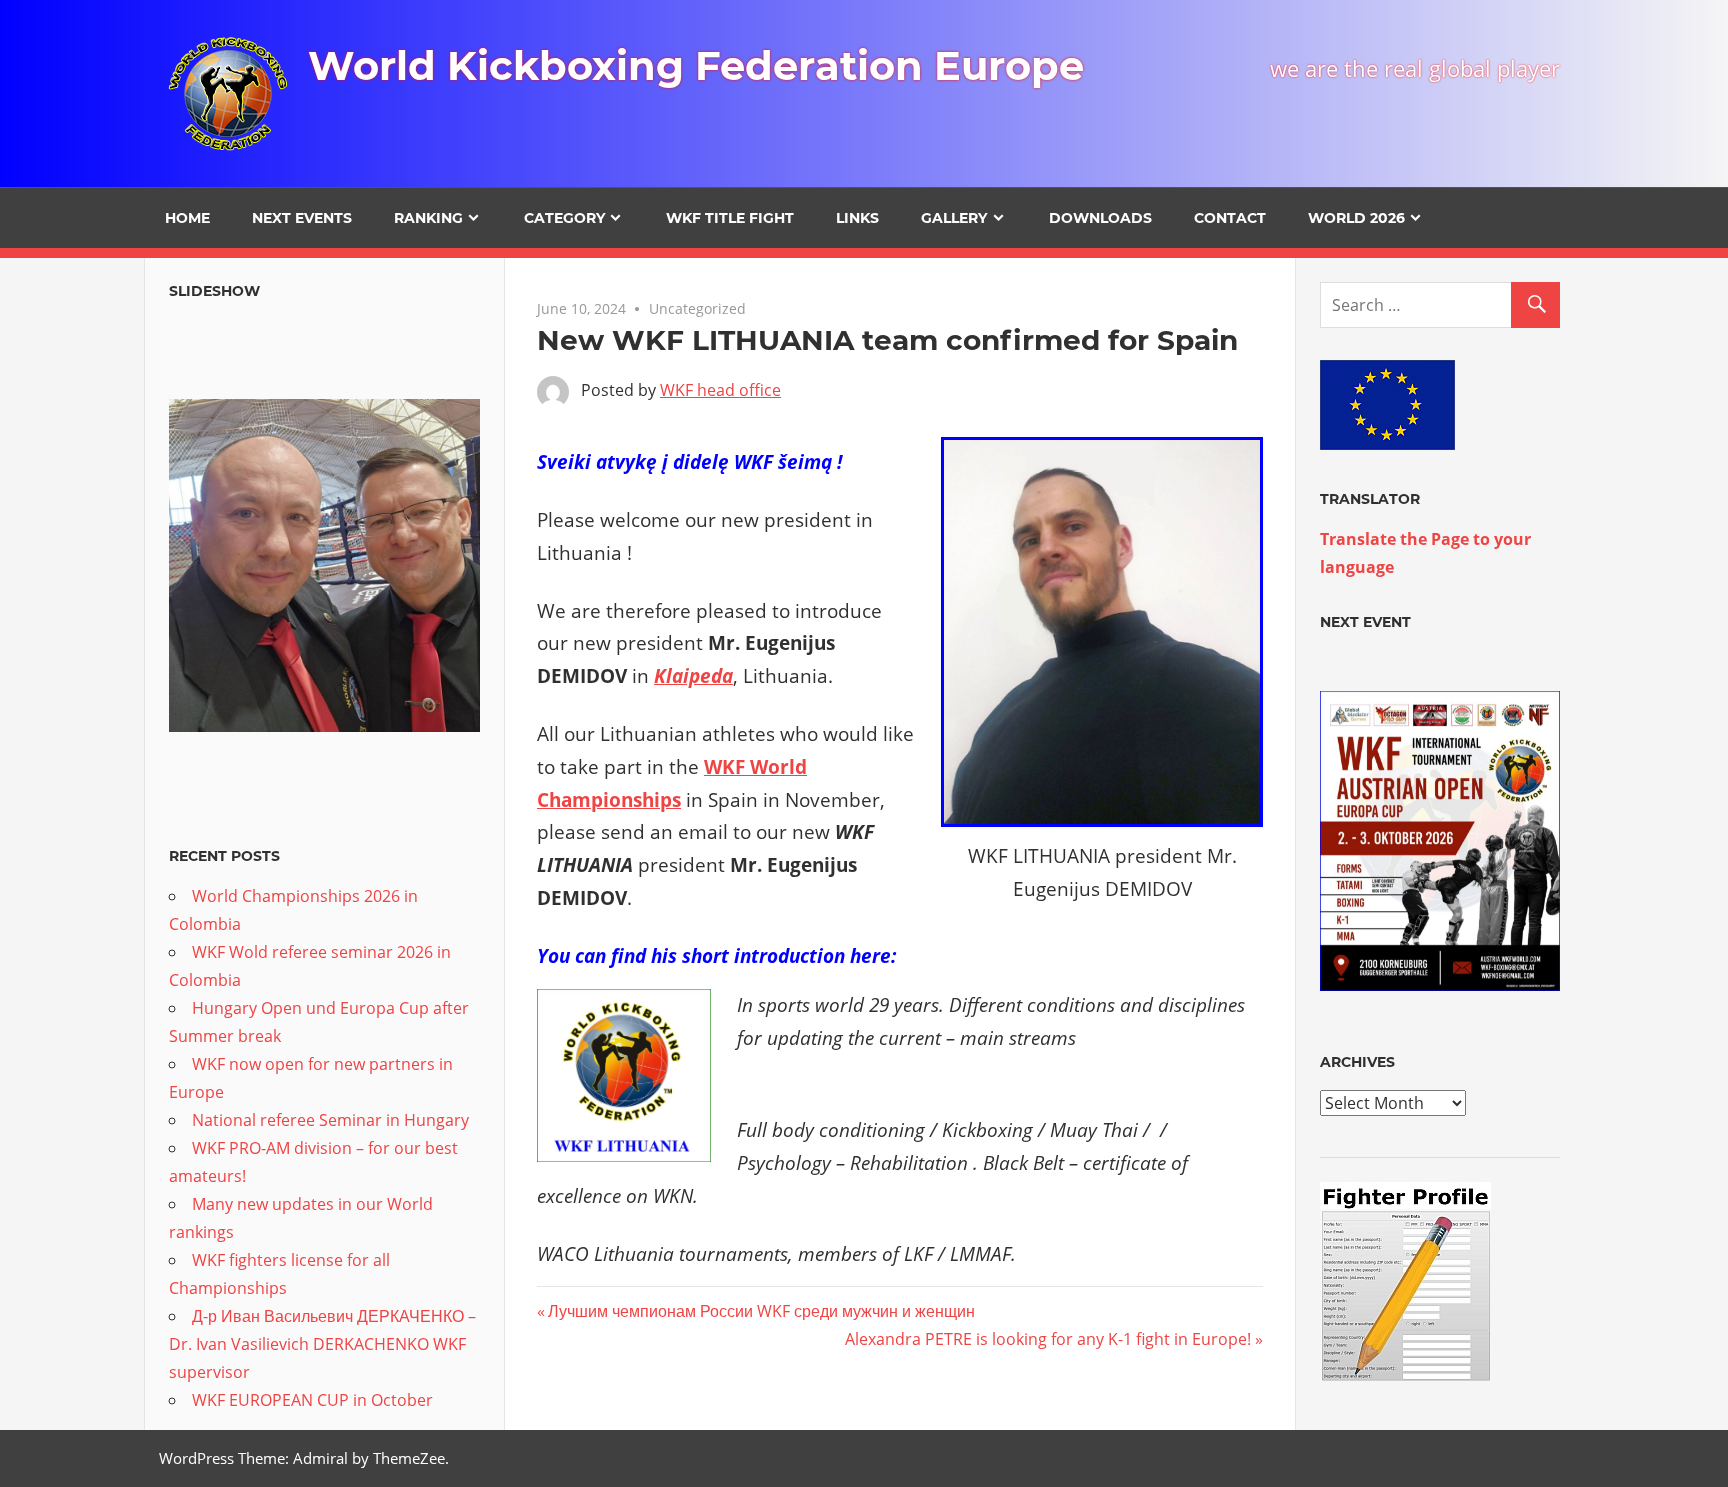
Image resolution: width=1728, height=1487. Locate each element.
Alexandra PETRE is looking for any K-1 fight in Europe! (1048, 1339)
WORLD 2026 (1356, 218)
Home (187, 218)
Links (857, 218)
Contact (1230, 218)
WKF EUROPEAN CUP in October (312, 1400)
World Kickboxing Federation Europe (696, 65)
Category (564, 218)
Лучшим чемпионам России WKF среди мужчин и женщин (761, 1311)
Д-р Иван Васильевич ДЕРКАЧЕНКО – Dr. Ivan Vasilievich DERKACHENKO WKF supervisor (322, 1344)
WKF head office (720, 390)
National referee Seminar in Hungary (330, 1120)
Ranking (428, 218)
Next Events (302, 218)
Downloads (1100, 218)
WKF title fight (730, 218)
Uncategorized (697, 308)
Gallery (954, 218)
